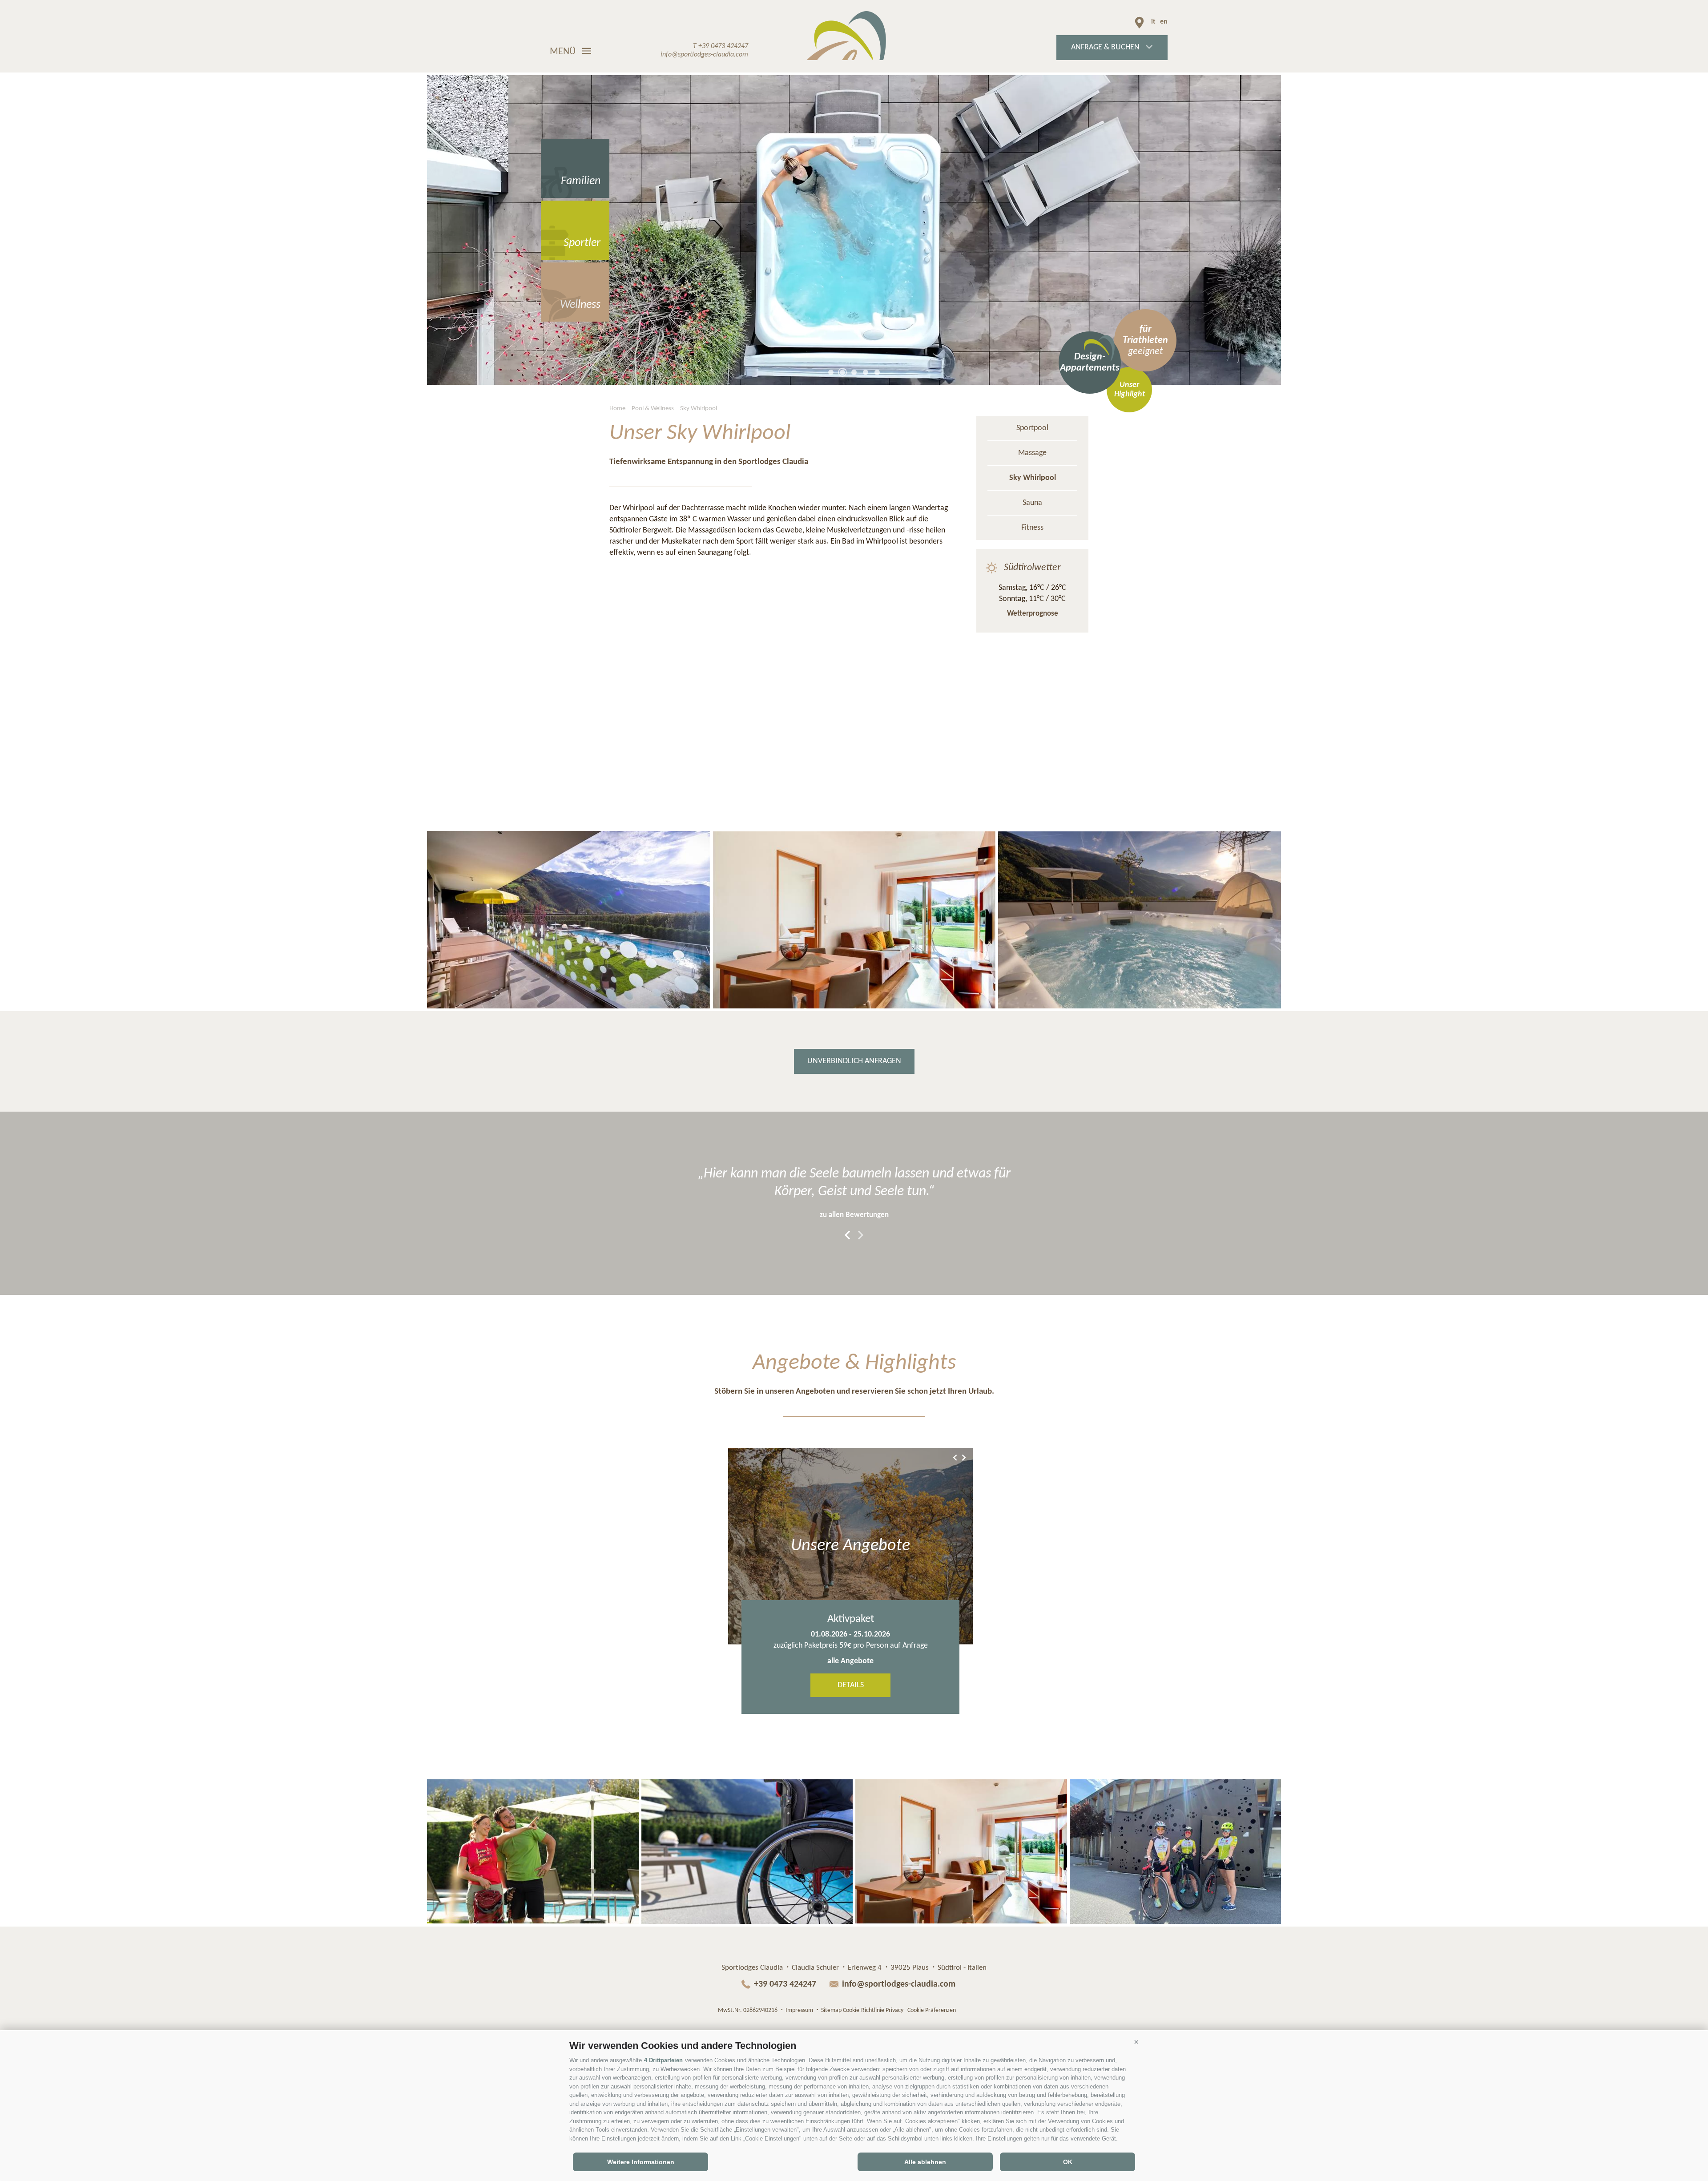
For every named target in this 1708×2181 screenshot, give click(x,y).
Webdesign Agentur (980, 2009)
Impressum (799, 2010)
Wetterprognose (1033, 614)
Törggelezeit (851, 1619)
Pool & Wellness (653, 409)
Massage (1032, 453)
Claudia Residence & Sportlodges (854, 36)
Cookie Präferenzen (932, 2010)
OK (1068, 2162)
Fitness (1032, 528)
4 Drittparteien (663, 2060)
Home (617, 409)
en (1164, 22)
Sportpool (1032, 428)
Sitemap (831, 2010)
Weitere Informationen (641, 2162)
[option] (854, 230)
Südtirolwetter (1032, 568)
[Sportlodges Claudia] (568, 920)
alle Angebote (850, 1661)
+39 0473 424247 (786, 1984)
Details (851, 1685)
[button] (1136, 2042)
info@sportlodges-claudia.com (899, 1984)
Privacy (894, 2010)
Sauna (1032, 503)
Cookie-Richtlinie (864, 2010)
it (1153, 22)
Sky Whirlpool (699, 409)
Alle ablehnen (925, 2162)
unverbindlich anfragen (854, 1061)
